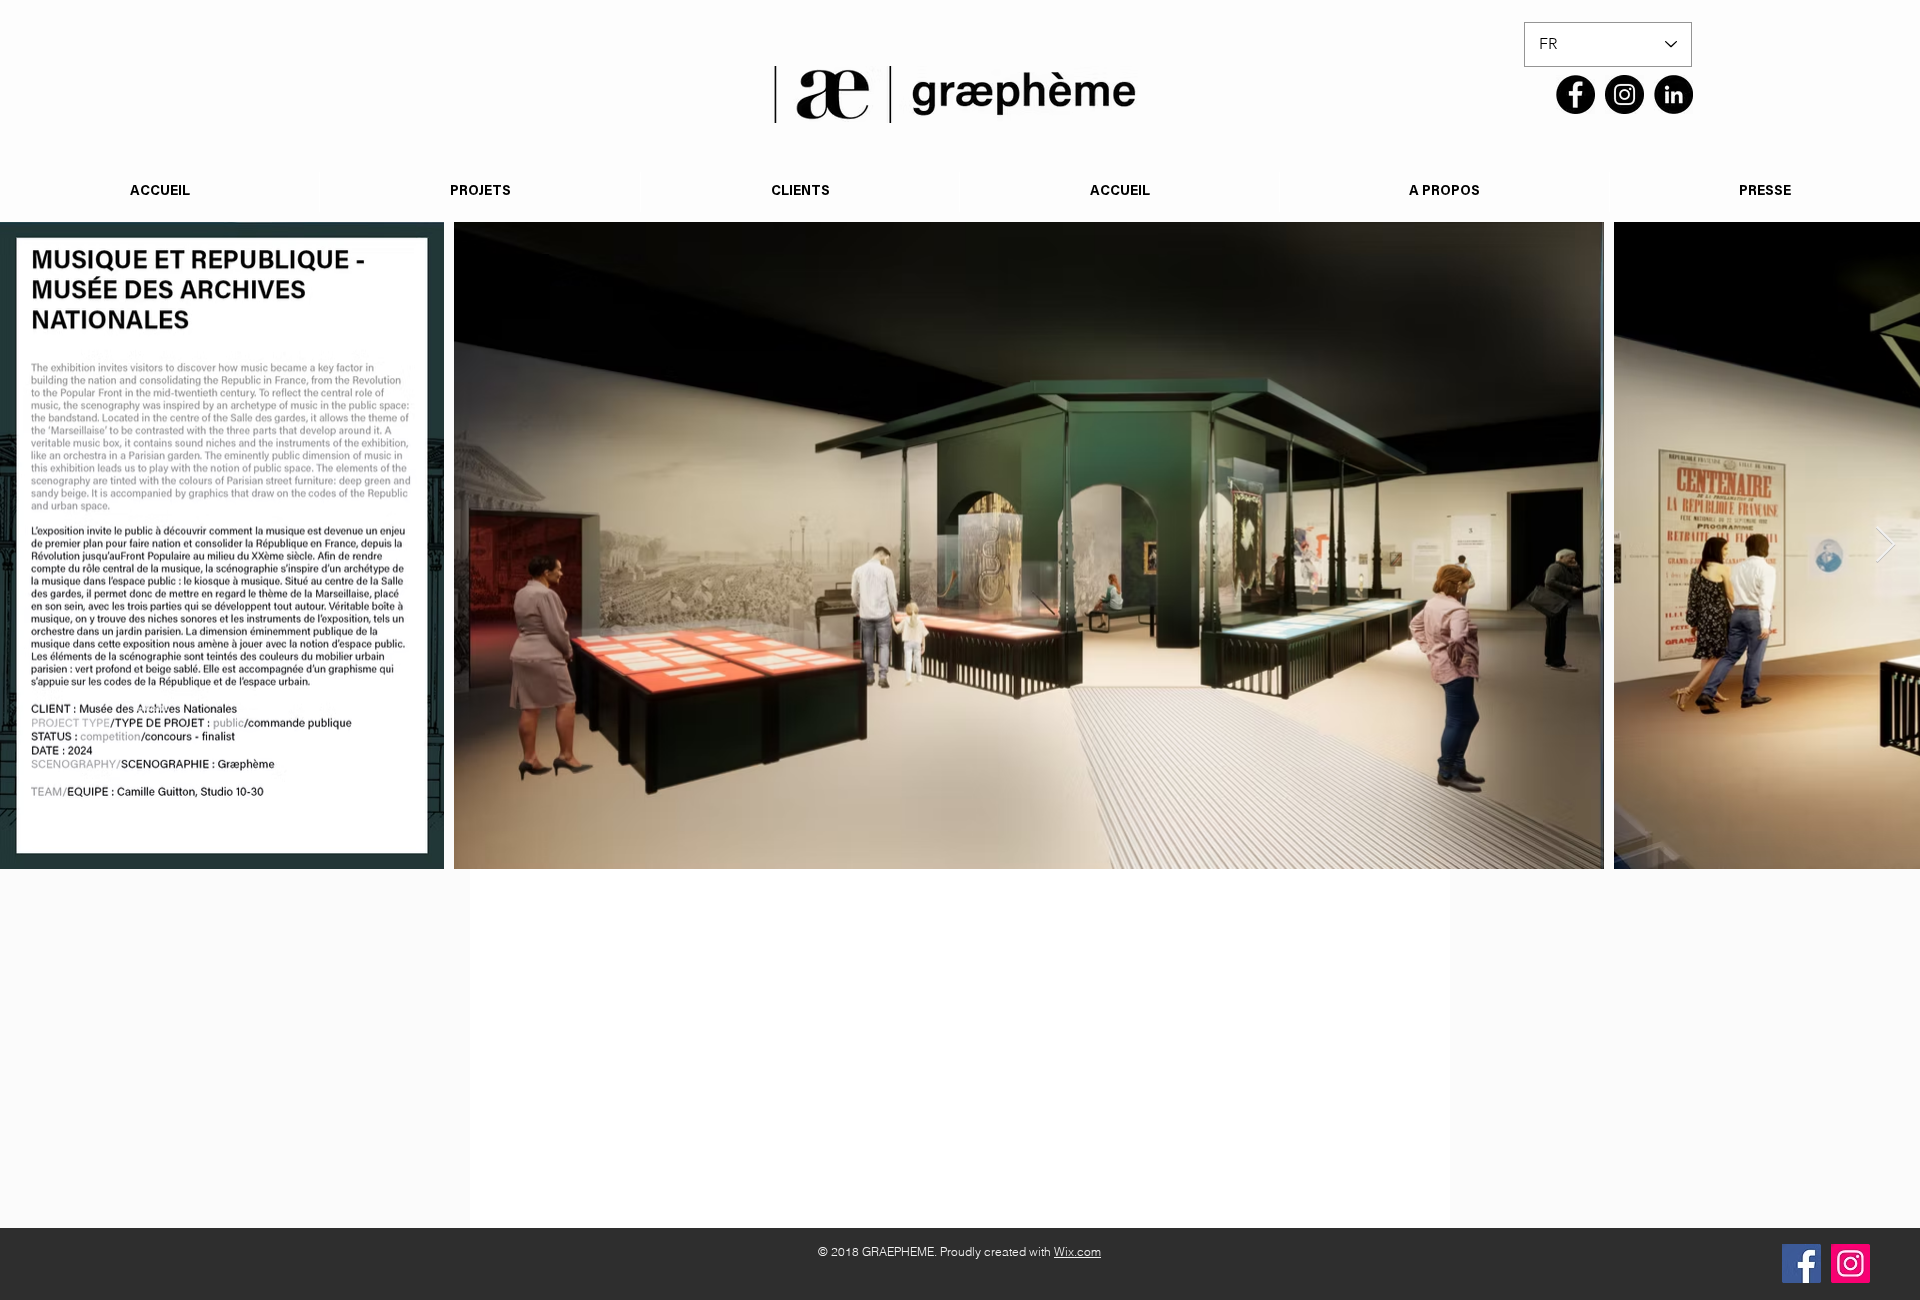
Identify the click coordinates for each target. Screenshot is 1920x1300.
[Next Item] (1885, 545)
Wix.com (1077, 1251)
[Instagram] (1624, 94)
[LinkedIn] (1673, 94)
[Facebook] (1575, 94)
